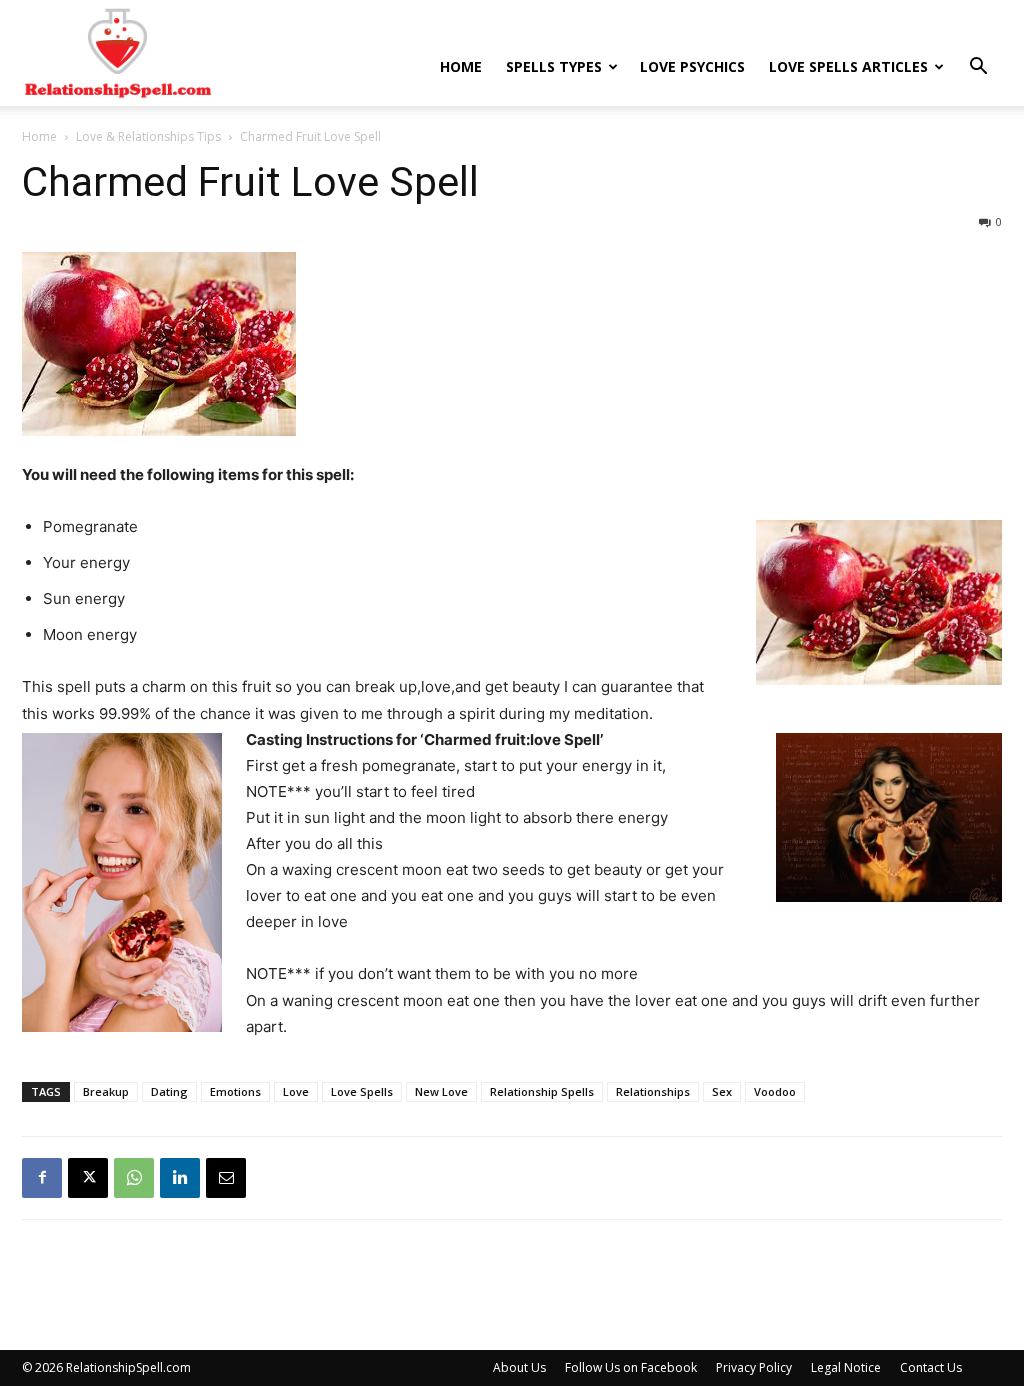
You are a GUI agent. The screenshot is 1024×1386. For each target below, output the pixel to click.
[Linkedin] (180, 1178)
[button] (978, 68)
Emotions (235, 1091)
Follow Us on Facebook (631, 1367)
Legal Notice (846, 1367)
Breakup (106, 1091)
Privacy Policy (754, 1367)
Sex (722, 1091)
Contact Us (931, 1367)
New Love (441, 1091)
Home (461, 66)
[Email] (226, 1178)
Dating (169, 1091)
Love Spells (362, 1091)
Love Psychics (692, 66)
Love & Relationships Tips (148, 136)
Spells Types (554, 66)
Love (296, 1091)
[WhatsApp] (134, 1178)
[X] (88, 1178)
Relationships (653, 1091)
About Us (519, 1367)
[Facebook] (42, 1178)
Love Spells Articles (848, 66)
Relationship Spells (542, 1091)
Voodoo (775, 1091)
